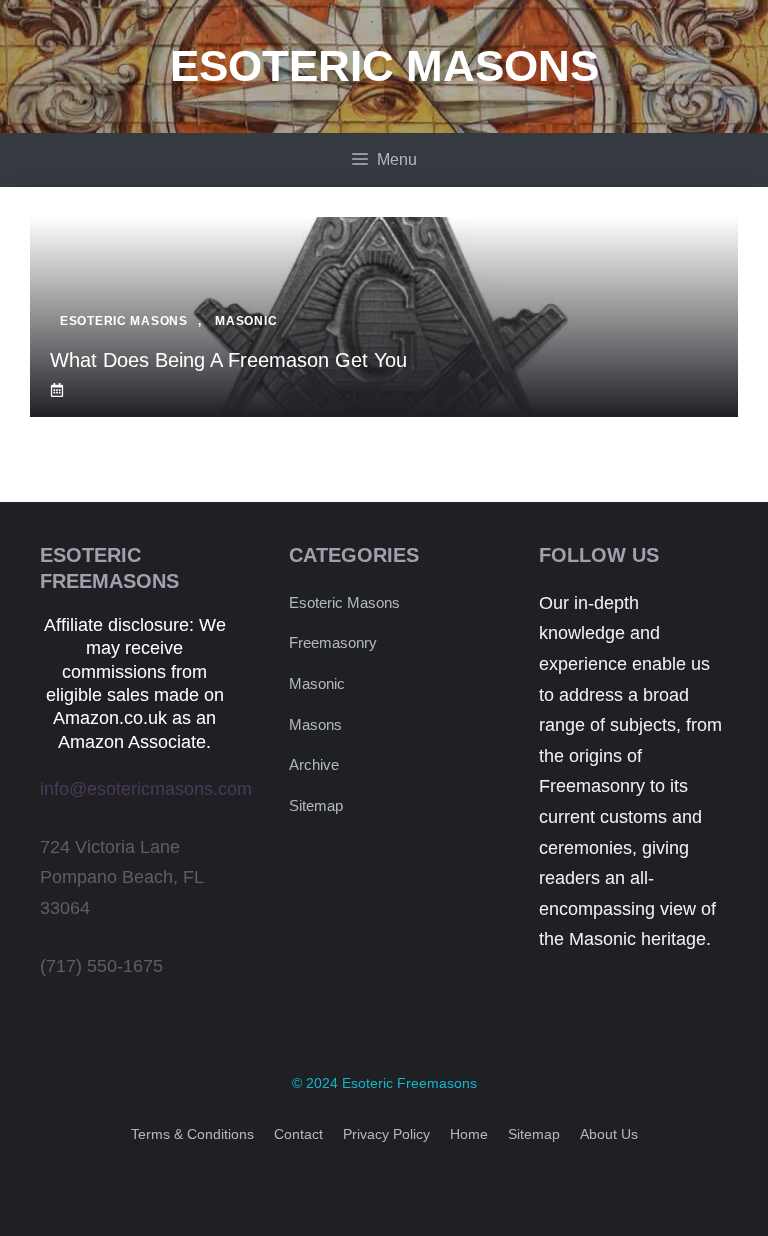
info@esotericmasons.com (146, 789)
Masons (315, 724)
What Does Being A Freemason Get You (228, 360)
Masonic (317, 683)
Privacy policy (386, 1134)
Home (469, 1134)
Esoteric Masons (384, 65)
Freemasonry (333, 642)
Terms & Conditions (192, 1134)
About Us (609, 1134)
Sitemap (316, 805)
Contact (298, 1134)
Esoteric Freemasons (409, 1083)
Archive (314, 764)
